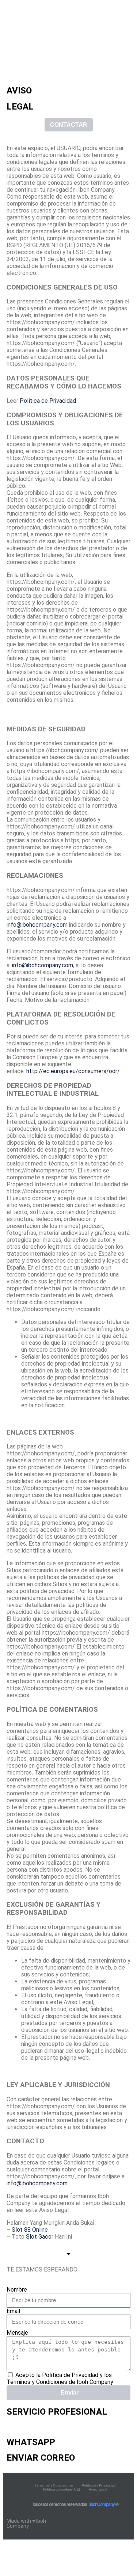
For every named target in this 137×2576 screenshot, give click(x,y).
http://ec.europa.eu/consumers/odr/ (73, 1071)
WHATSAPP (31, 2442)
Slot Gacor (40, 2237)
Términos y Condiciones (54, 2485)
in (9, 925)
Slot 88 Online (30, 2230)
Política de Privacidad (48, 401)
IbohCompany (102, 2504)
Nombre (17, 2290)
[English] (7, 2570)
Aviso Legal (98, 2489)
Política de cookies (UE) (62, 2489)
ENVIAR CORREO (41, 2458)
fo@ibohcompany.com (39, 925)
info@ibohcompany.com (43, 965)
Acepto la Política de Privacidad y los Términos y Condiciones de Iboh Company (60, 2378)
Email (13, 2311)
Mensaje (17, 2333)
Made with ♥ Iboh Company (26, 2523)
